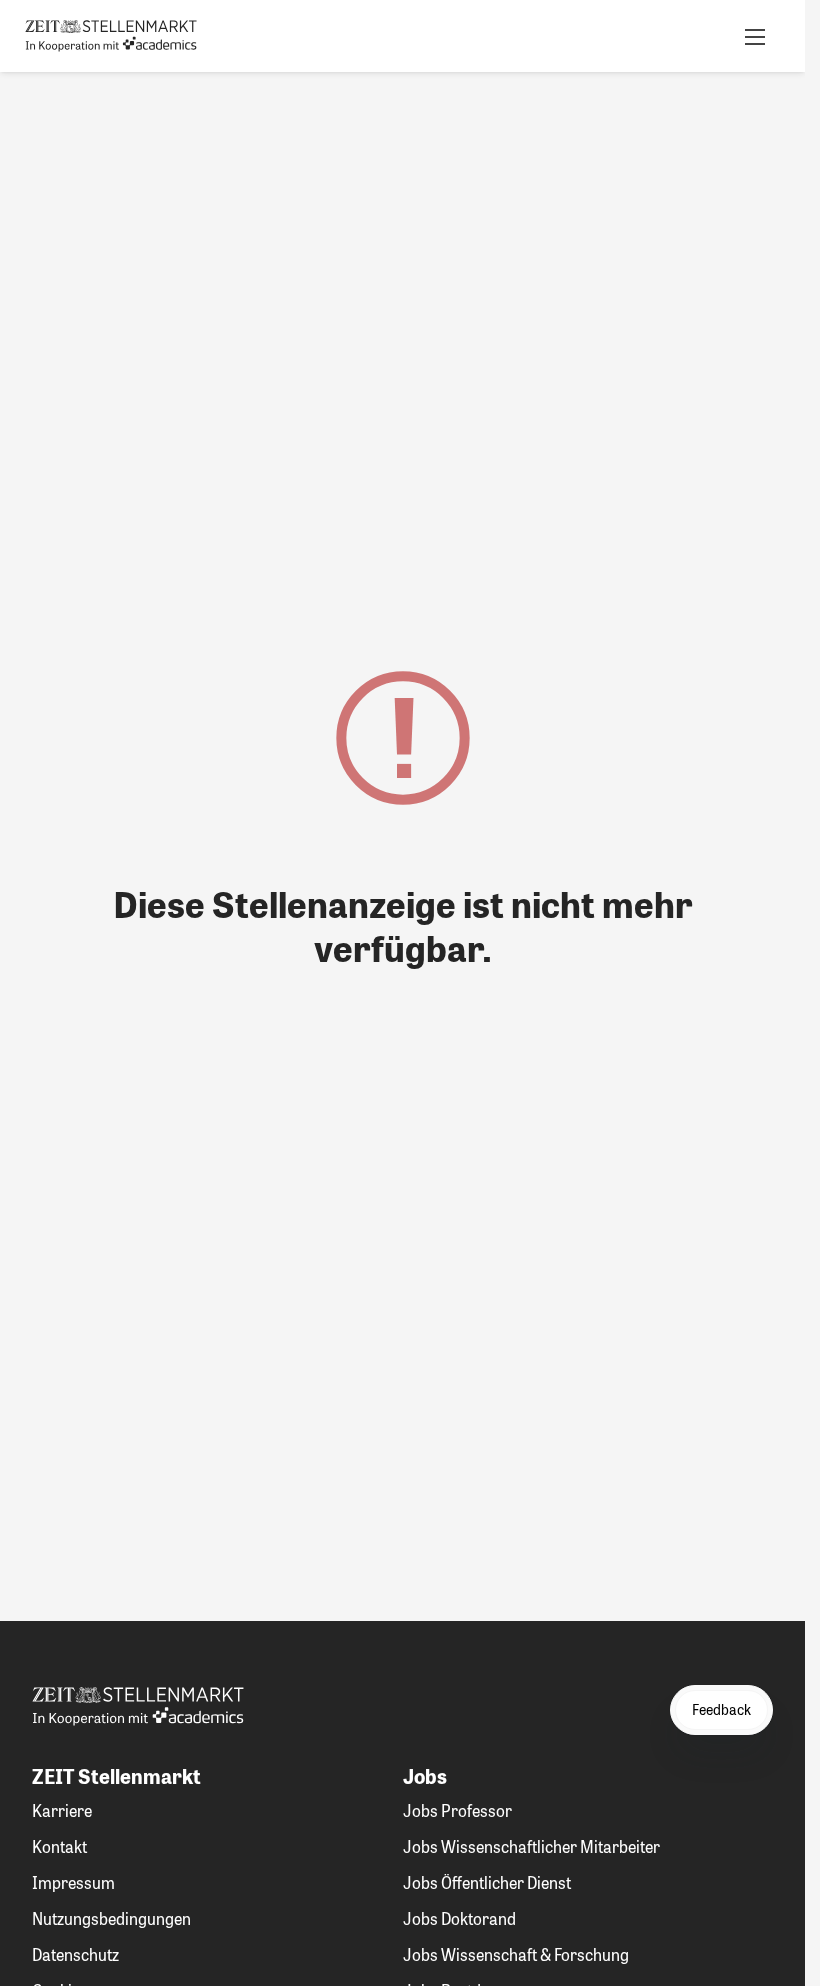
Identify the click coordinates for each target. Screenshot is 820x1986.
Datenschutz (75, 1954)
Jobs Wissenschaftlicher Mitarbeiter (531, 1846)
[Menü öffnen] (755, 36)
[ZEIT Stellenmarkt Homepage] (111, 36)
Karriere (62, 1810)
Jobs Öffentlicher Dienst (487, 1882)
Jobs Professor (457, 1810)
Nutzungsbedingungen (111, 1918)
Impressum (73, 1882)
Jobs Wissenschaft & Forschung (516, 1954)
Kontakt (59, 1846)
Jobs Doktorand (459, 1918)
